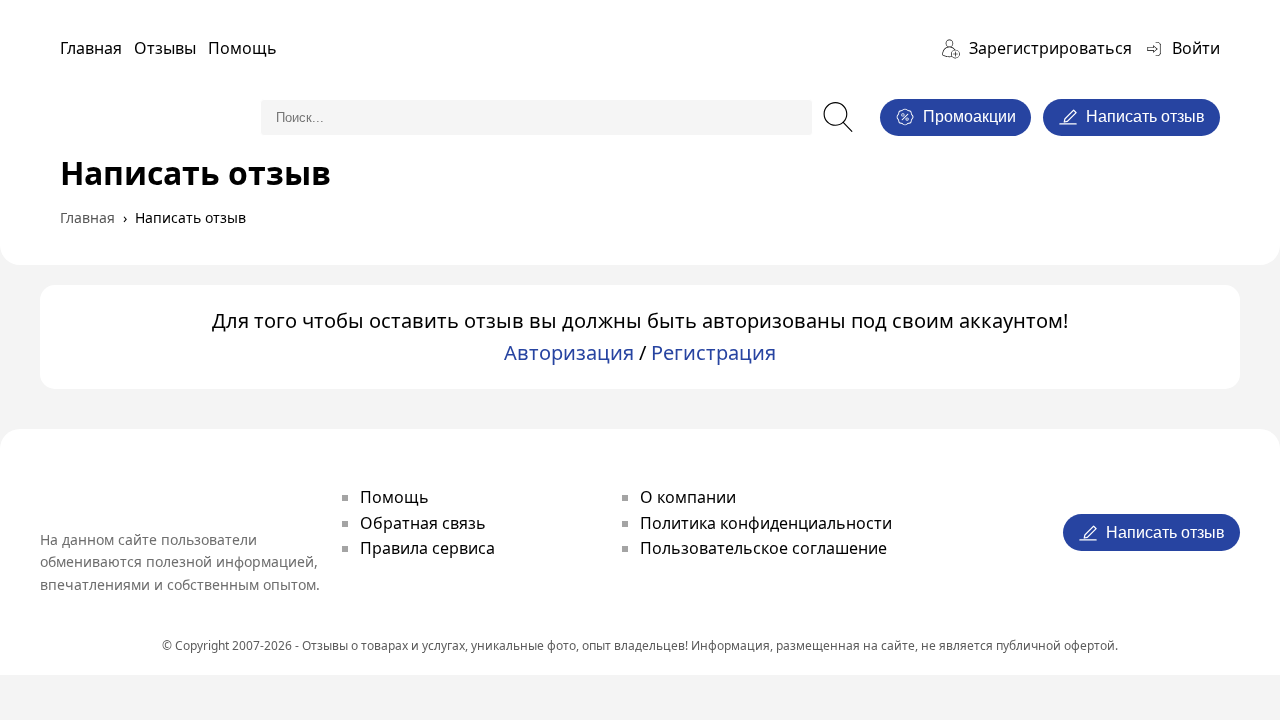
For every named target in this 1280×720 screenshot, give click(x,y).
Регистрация (713, 352)
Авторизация (569, 352)
